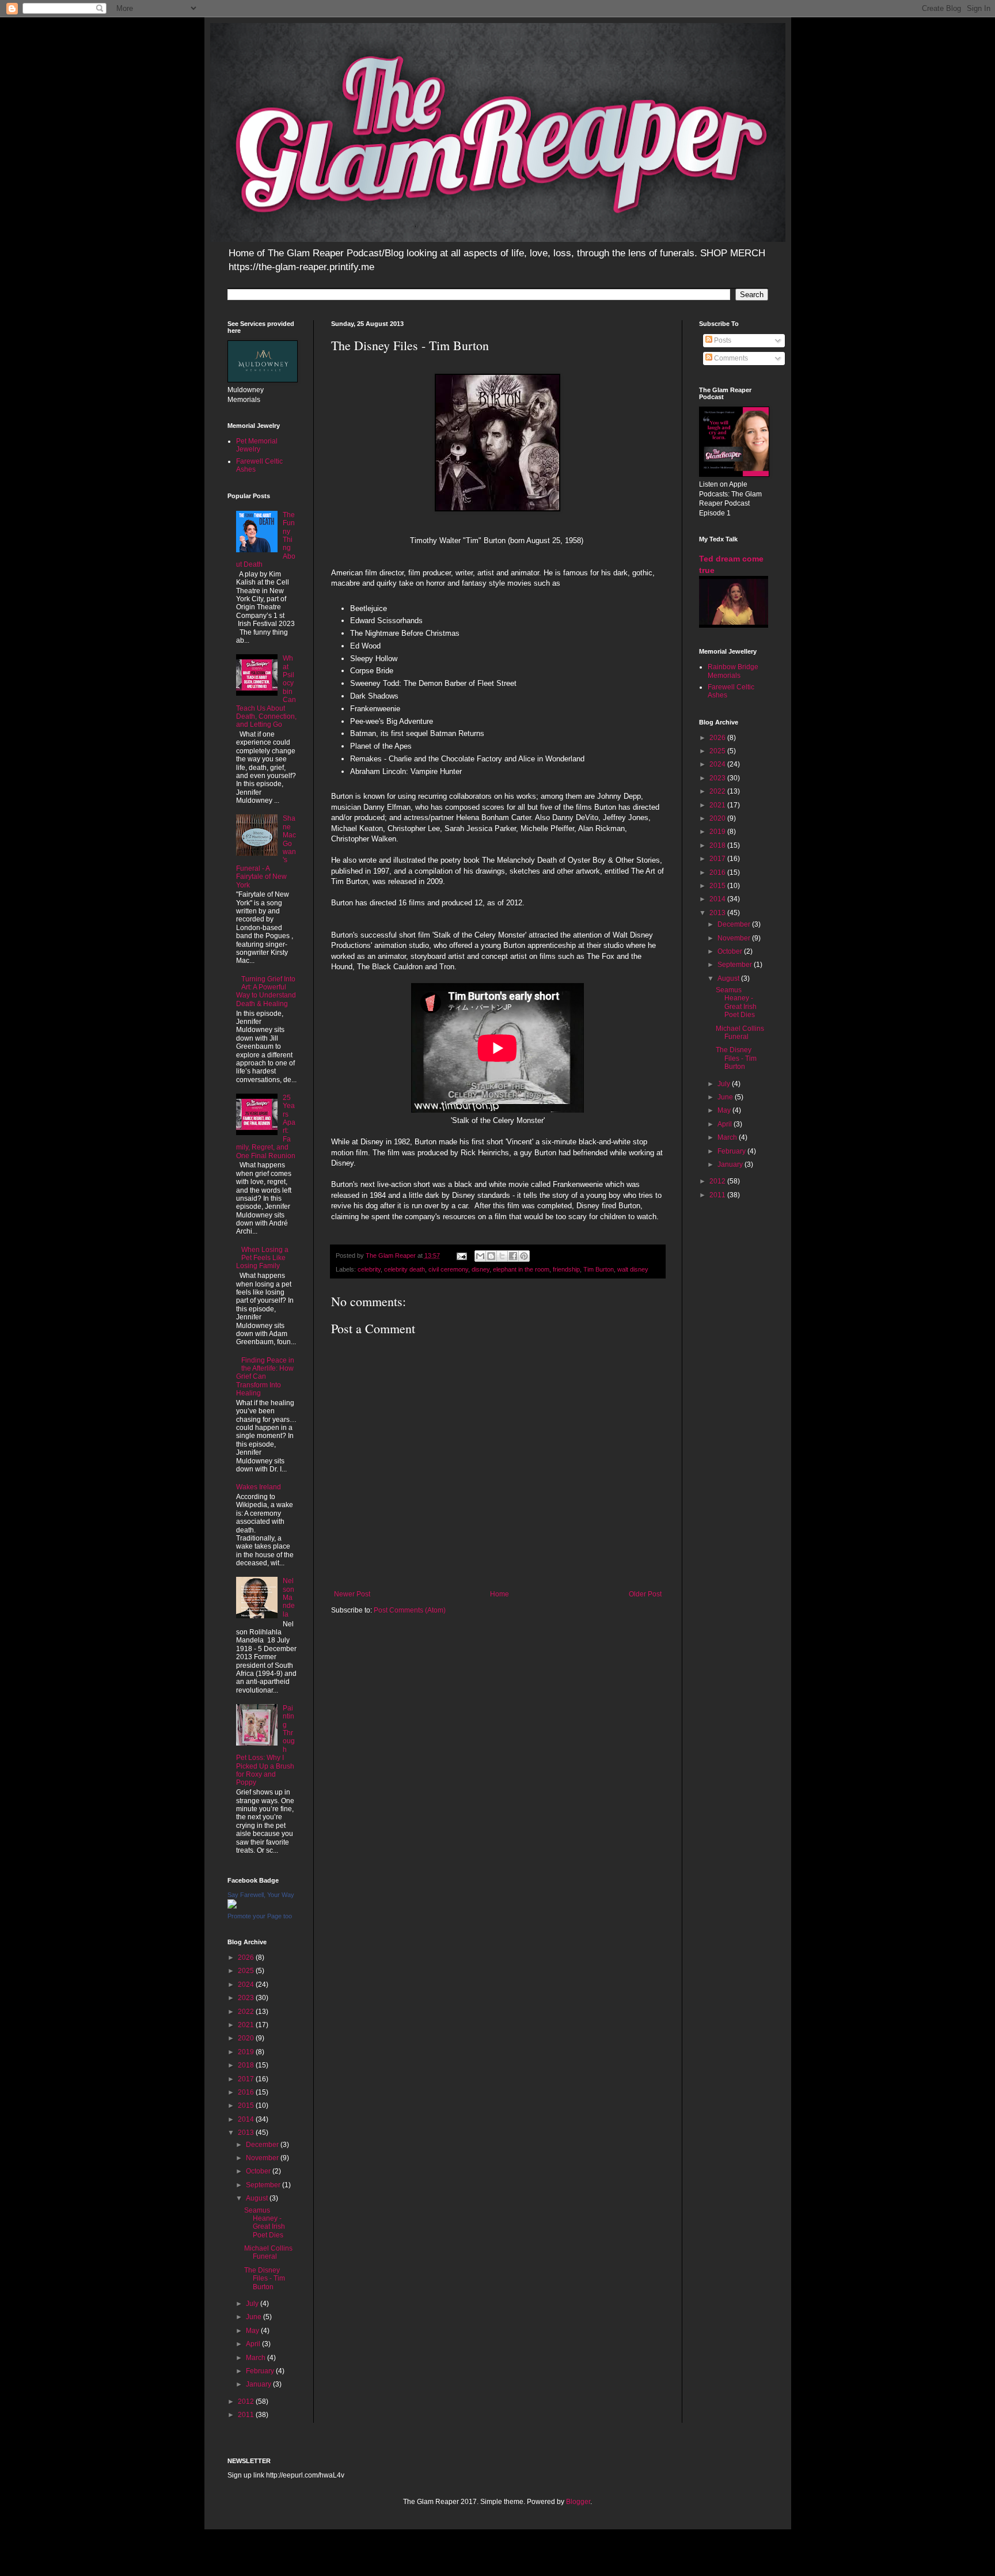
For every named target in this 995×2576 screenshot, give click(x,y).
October (259, 2171)
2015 (247, 2105)
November (263, 2158)
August (258, 2198)
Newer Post (352, 1594)
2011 (247, 2415)
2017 (247, 2079)
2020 (247, 2038)
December (263, 2145)
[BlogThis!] (491, 1256)
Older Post (645, 1594)
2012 (247, 2402)
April (254, 2344)
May (253, 2331)
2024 (247, 1985)
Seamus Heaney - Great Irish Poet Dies (265, 2223)
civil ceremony (448, 1269)
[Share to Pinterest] (524, 1256)
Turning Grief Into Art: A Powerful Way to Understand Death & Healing (266, 991)
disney (481, 1269)
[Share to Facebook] (513, 1256)
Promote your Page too (260, 1916)
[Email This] (480, 1256)
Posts (722, 340)
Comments (730, 358)
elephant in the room (521, 1269)
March (257, 2358)
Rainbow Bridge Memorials (733, 671)
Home (500, 1594)
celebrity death (405, 1269)
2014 (247, 2119)
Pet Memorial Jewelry (257, 445)
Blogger (578, 2502)
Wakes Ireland (259, 1487)
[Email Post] (461, 1255)
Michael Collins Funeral (268, 2252)
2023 (247, 1998)
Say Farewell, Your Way (261, 1895)
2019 (247, 2052)
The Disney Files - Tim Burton (265, 2279)
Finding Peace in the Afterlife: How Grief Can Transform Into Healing (265, 1377)
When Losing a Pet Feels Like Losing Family (263, 1258)
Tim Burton (599, 1269)
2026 (247, 1957)
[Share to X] (502, 1256)
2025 (247, 1971)
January (259, 2384)
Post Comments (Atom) (410, 1610)
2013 (247, 2133)
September (264, 2185)
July (253, 2304)
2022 (247, 2012)
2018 (247, 2065)
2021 (247, 2025)
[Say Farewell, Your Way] (232, 1906)
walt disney (633, 1269)
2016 (247, 2092)
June (255, 2317)
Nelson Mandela (289, 1598)
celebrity (369, 1269)
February (261, 2371)
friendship (566, 1269)
